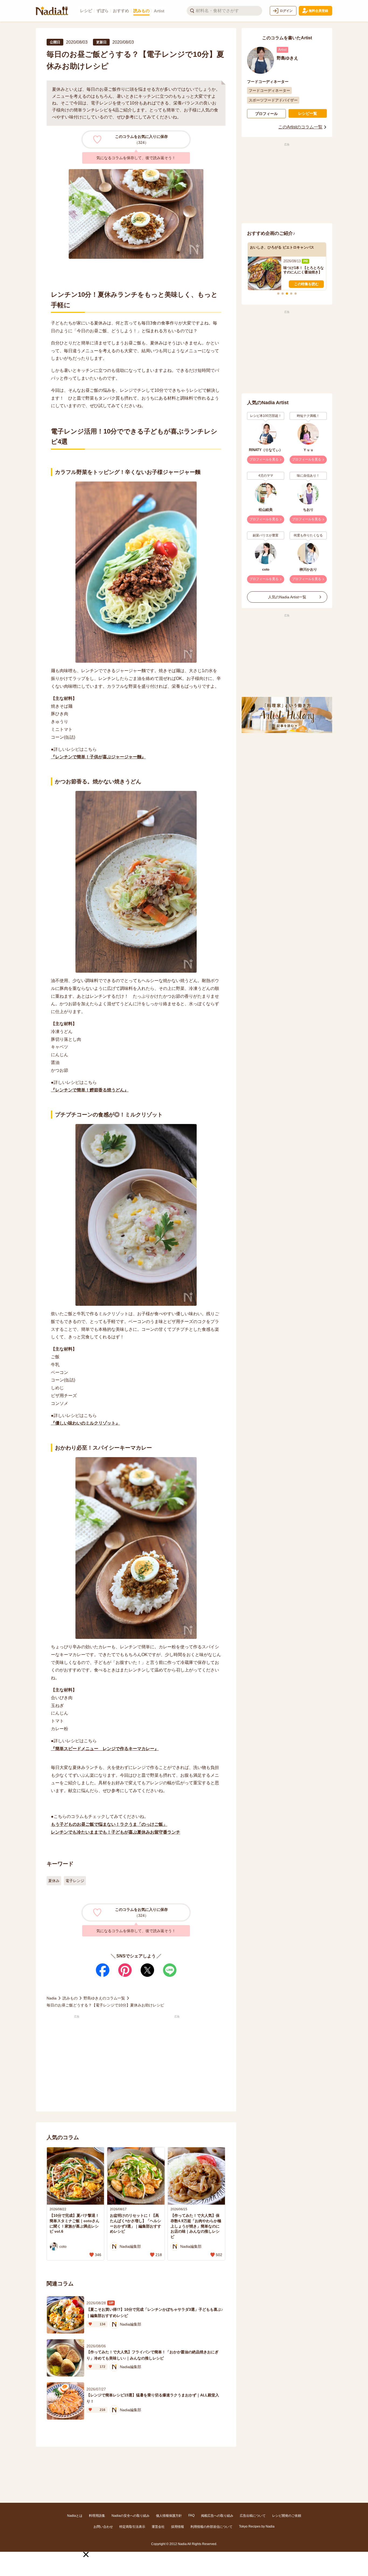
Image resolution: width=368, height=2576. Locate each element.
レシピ (86, 11)
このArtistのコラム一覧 (300, 127)
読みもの (141, 11)
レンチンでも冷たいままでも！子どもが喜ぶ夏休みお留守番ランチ (116, 1832)
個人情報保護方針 (169, 2516)
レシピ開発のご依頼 (287, 2516)
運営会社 (158, 2527)
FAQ (191, 2515)
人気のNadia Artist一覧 (287, 597)
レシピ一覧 (308, 113)
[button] (86, 2554)
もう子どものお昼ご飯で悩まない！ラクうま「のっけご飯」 (109, 1824)
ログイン (286, 11)
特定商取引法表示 (132, 2527)
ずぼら (103, 11)
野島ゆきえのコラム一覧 (104, 1998)
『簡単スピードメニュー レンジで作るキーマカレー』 (105, 1749)
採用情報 (178, 2527)
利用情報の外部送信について (211, 2527)
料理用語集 (97, 2516)
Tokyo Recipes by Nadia (257, 2526)
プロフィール (266, 114)
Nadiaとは (75, 2516)
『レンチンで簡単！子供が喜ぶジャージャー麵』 (98, 757)
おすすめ (121, 11)
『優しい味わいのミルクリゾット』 (85, 1423)
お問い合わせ (103, 2527)
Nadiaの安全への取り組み (131, 2516)
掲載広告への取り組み (217, 2516)
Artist (159, 11)
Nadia (52, 1998)
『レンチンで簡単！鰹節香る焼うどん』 (90, 1090)
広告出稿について (253, 2516)
